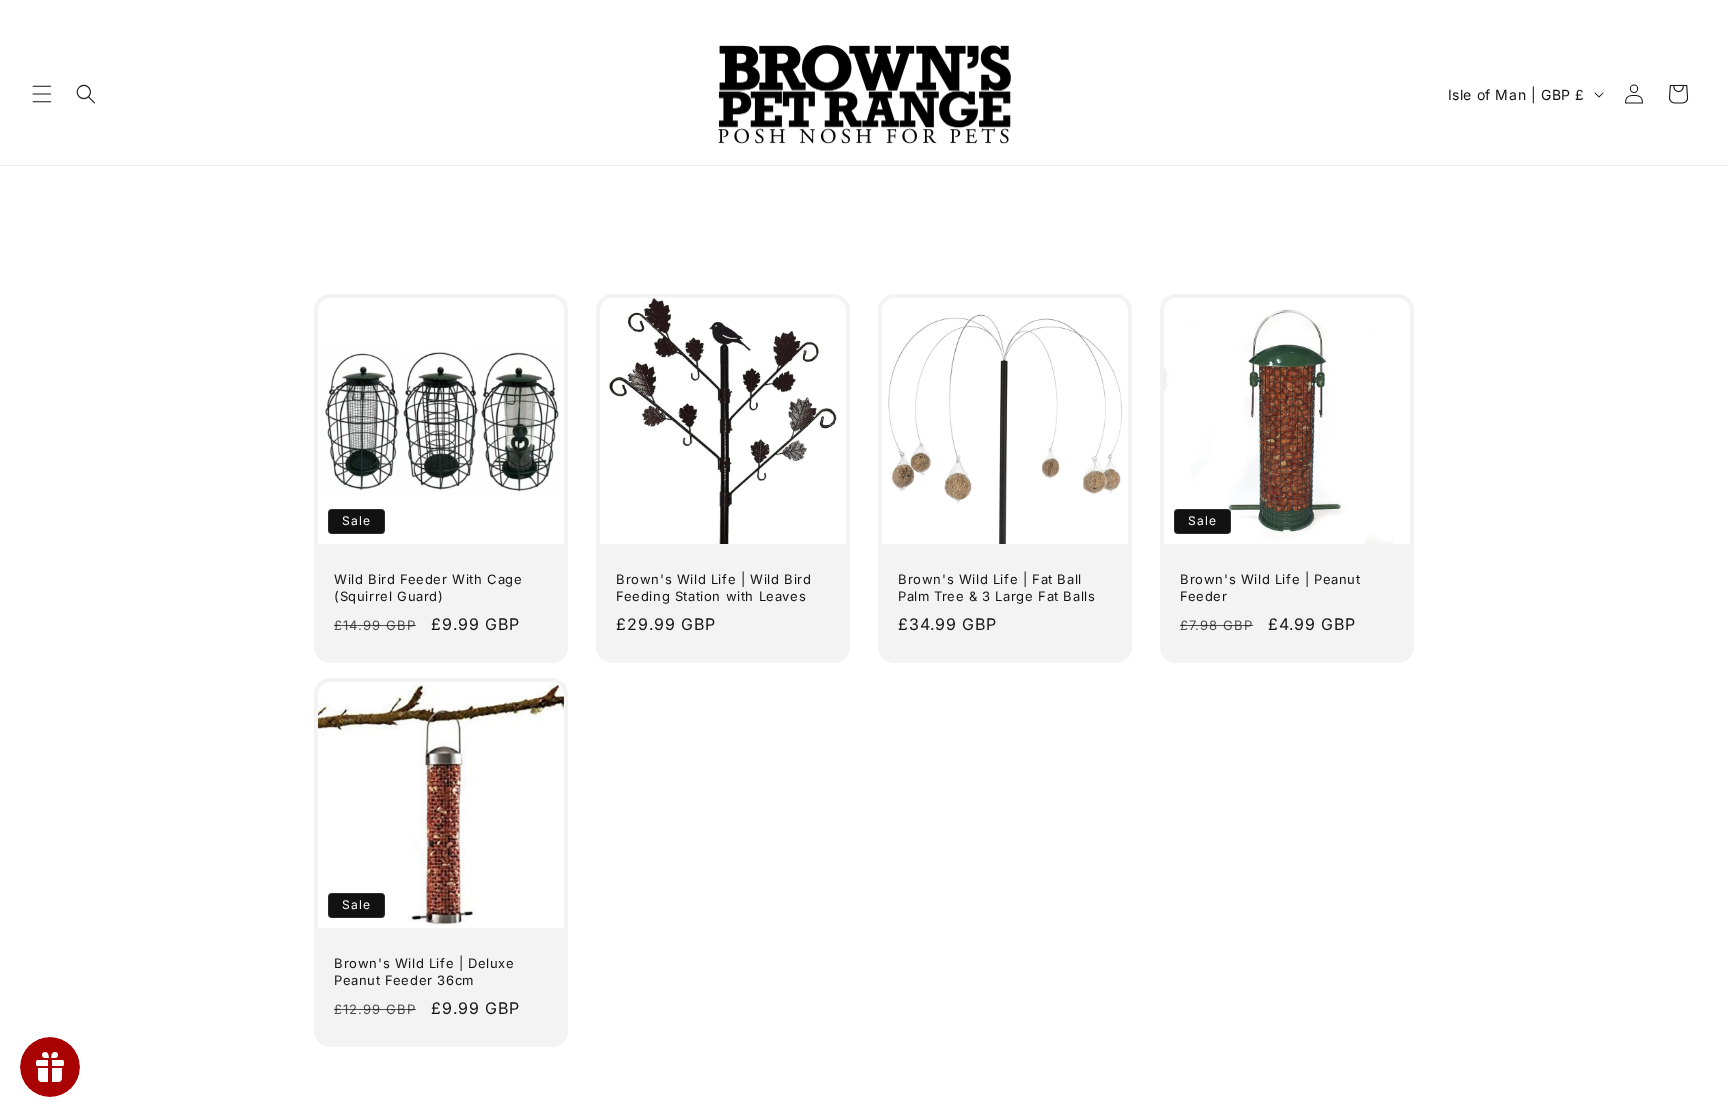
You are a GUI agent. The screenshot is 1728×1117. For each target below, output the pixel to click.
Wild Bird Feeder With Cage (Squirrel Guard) (428, 587)
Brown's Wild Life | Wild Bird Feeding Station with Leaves (713, 587)
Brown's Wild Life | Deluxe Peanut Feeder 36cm (424, 971)
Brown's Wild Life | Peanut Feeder (1270, 587)
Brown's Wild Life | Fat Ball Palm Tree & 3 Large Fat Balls (996, 587)
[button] (42, 94)
